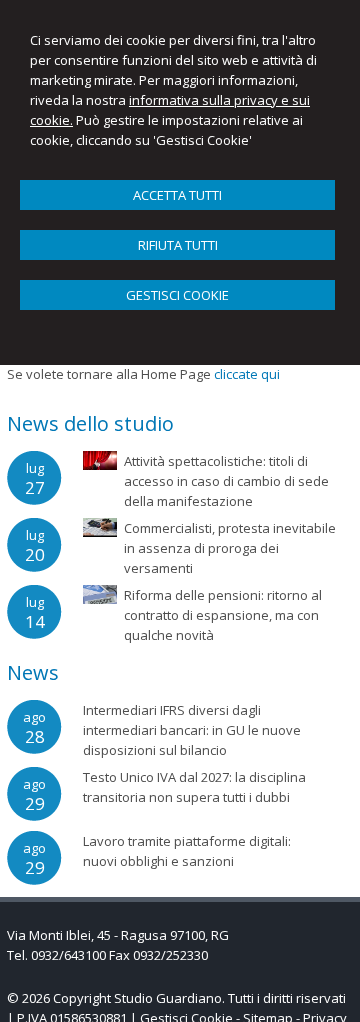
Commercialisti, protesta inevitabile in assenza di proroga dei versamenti (230, 548)
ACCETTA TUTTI (177, 195)
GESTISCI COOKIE (177, 295)
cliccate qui (247, 374)
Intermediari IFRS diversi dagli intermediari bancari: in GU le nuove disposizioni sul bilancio (192, 730)
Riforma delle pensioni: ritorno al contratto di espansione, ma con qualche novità (223, 615)
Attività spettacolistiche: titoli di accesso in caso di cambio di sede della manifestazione (226, 481)
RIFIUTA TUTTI (178, 245)
